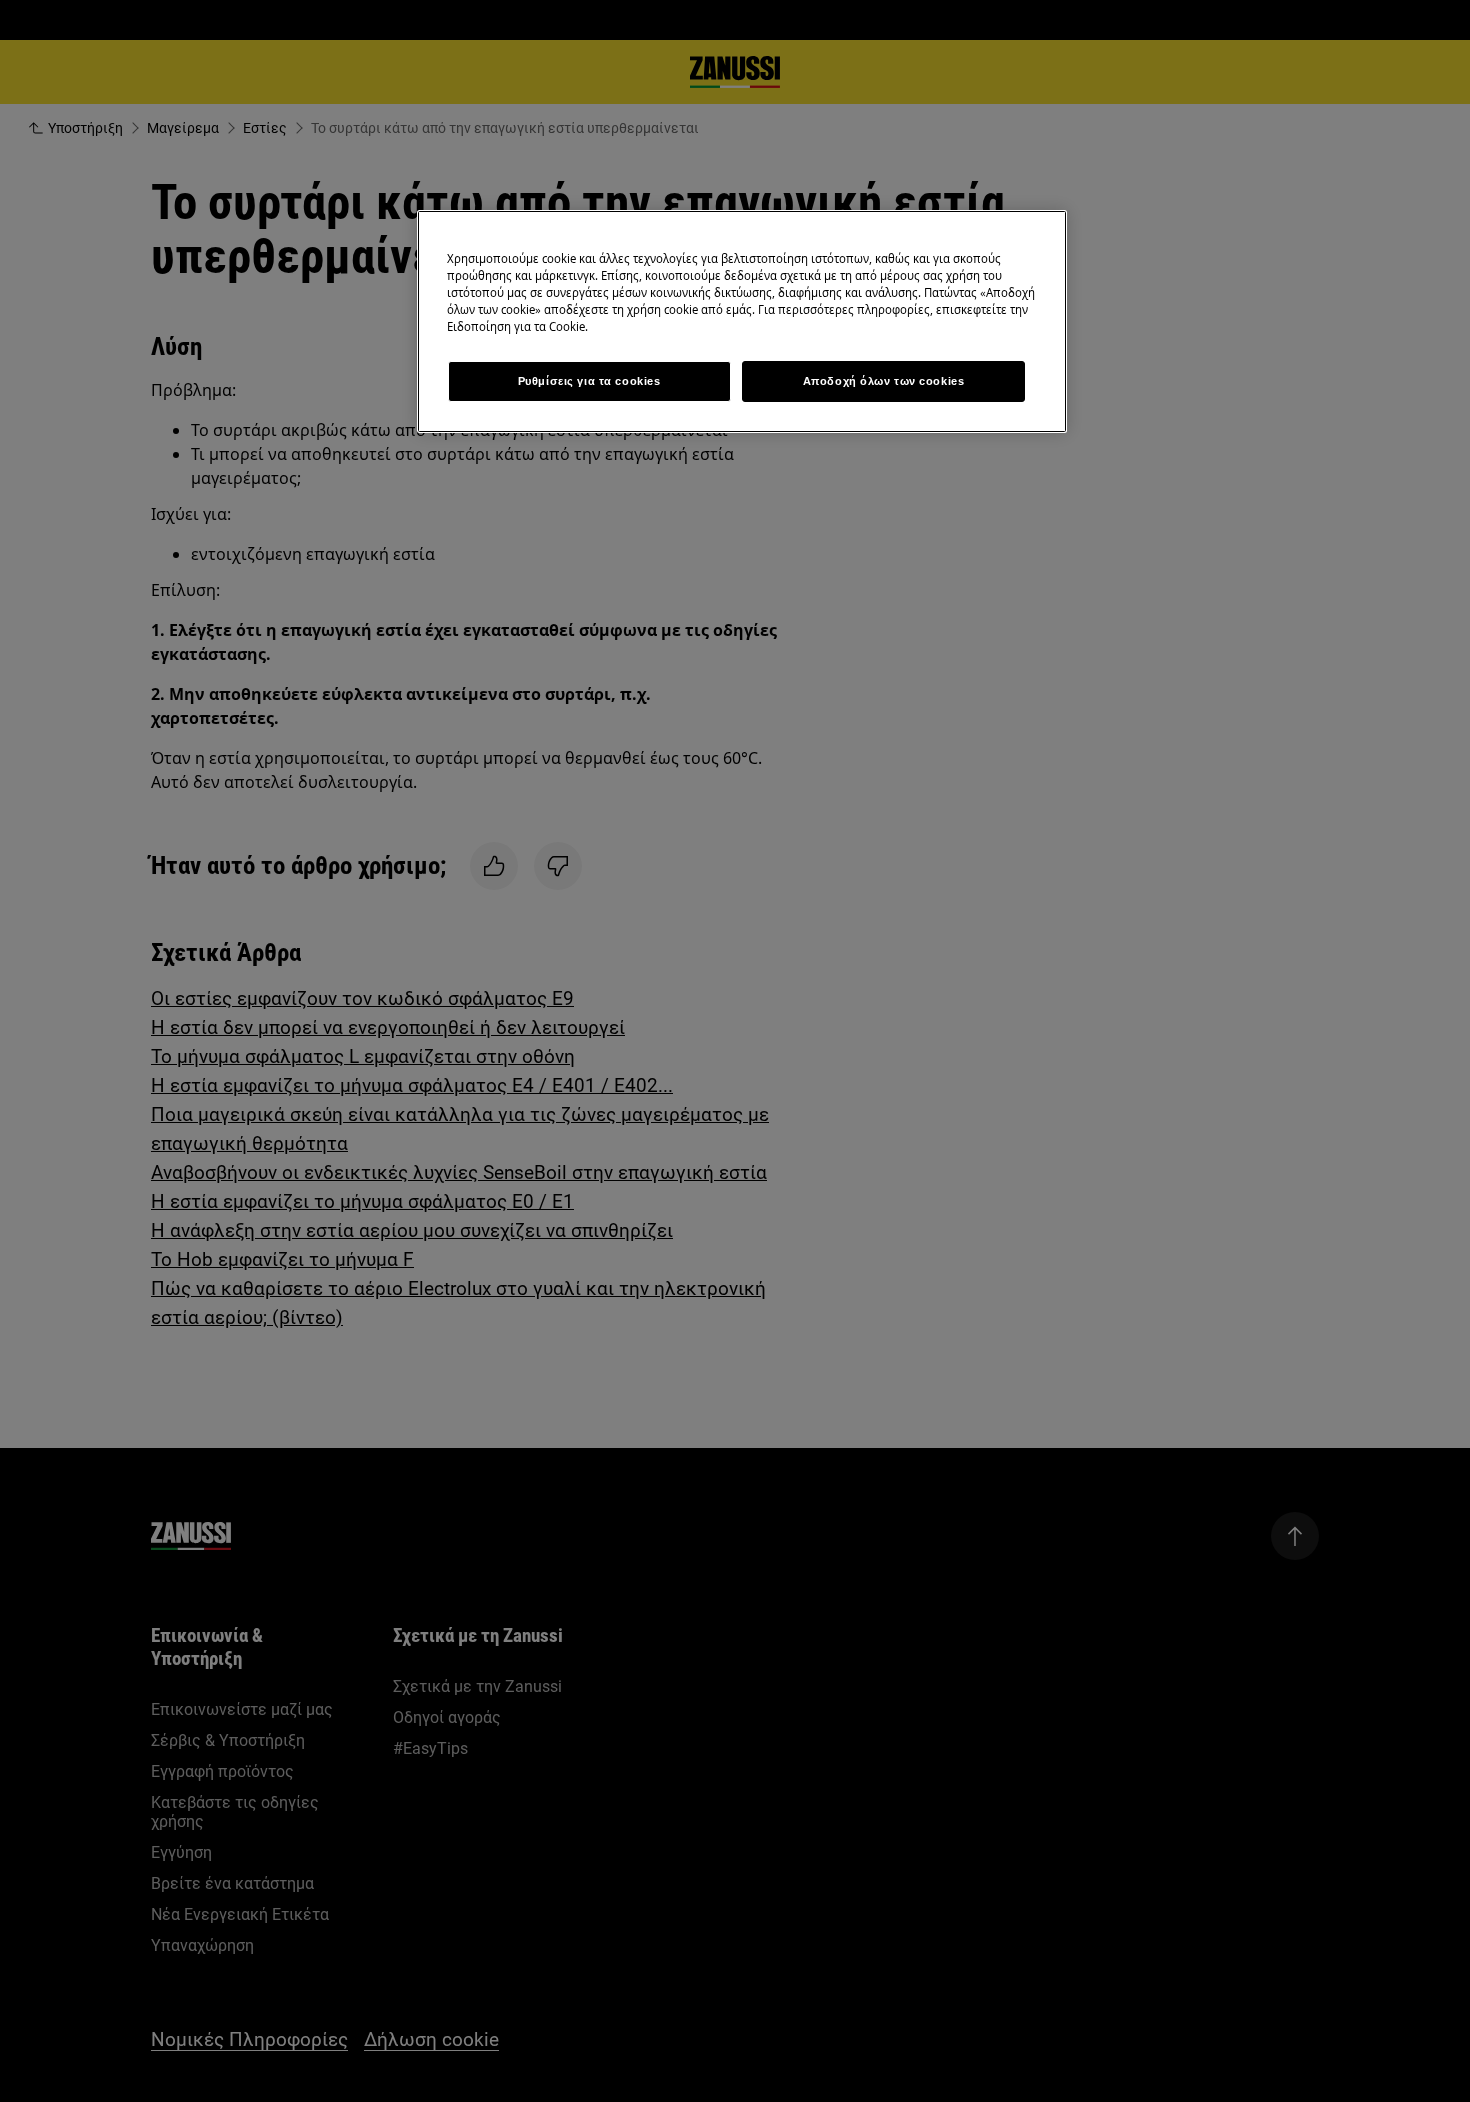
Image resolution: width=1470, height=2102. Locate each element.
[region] (742, 321)
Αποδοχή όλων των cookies (884, 381)
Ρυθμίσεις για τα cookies (589, 381)
